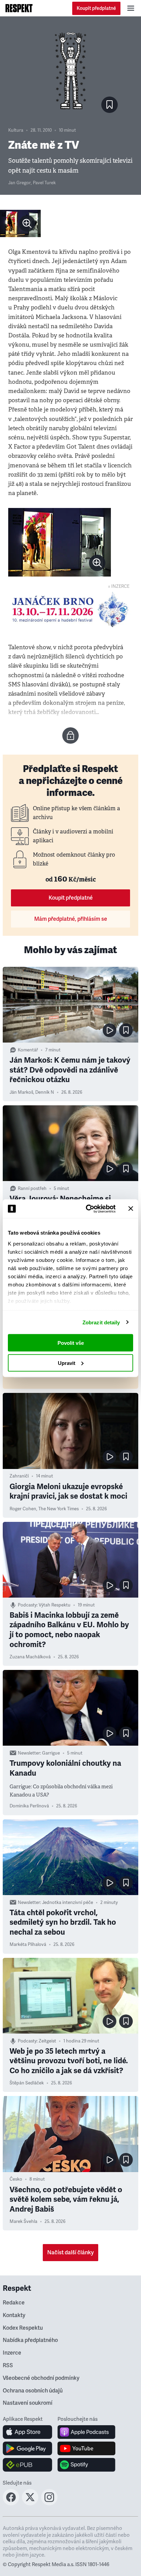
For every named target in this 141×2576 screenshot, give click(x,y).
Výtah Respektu (55, 1605)
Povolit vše (71, 1343)
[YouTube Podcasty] (86, 2448)
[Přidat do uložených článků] (126, 1030)
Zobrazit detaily (101, 1322)
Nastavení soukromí (28, 2403)
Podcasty (27, 1605)
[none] (27, 223)
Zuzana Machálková (30, 1657)
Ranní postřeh (32, 1189)
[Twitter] (30, 2503)
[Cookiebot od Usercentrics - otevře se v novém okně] (87, 1209)
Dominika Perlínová (29, 1806)
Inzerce (12, 2353)
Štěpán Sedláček (27, 2083)
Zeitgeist (47, 2041)
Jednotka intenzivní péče (68, 1903)
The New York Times (59, 1509)
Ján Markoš (21, 1092)
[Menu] (131, 8)
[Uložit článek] (110, 105)
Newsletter (29, 1753)
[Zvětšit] (20, 223)
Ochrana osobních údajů (33, 2391)
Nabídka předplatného (30, 2340)
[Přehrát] (110, 1030)
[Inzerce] (70, 610)
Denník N (45, 1092)
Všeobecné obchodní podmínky (41, 2378)
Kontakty (14, 2315)
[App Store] (28, 2432)
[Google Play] (28, 2448)
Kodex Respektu (23, 2328)
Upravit (67, 1363)
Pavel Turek (44, 183)
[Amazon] (28, 2465)
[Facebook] (11, 2503)
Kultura (16, 130)
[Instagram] (49, 2503)
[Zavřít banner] (131, 1209)
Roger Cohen (23, 1509)
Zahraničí (19, 1476)
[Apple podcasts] (86, 2432)
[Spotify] (86, 2465)
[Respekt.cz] (19, 8)
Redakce (14, 2303)
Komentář (28, 1050)
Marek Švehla (23, 2222)
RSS (8, 2366)
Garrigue (51, 1753)
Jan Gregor (20, 183)
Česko (16, 2179)
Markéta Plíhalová (28, 1945)
